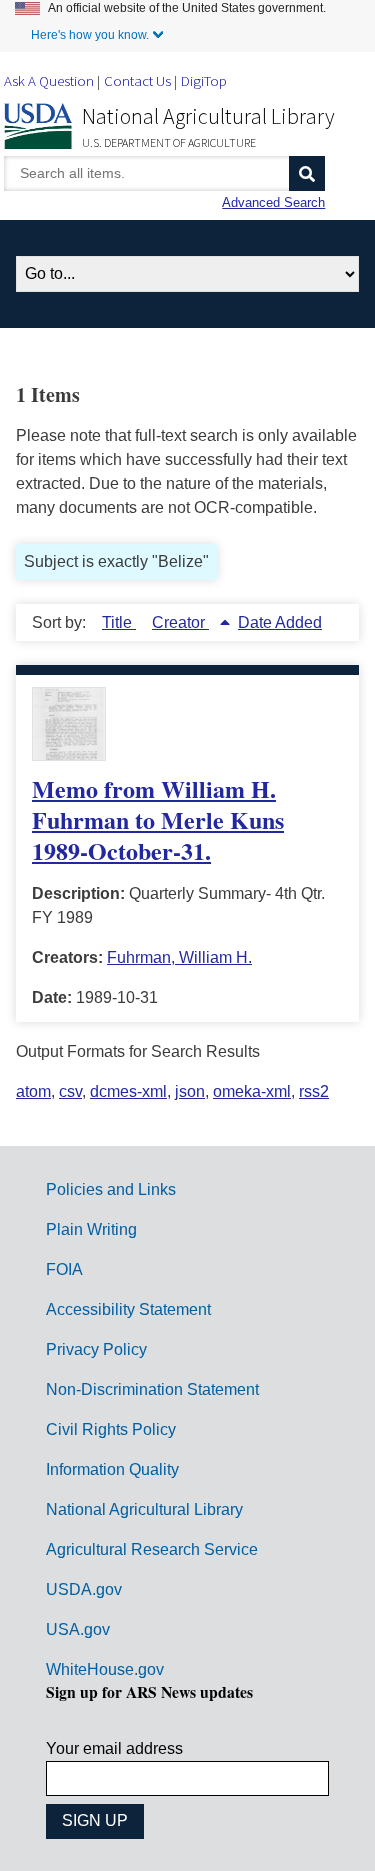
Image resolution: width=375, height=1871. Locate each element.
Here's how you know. (90, 35)
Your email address (114, 1748)
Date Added (280, 622)
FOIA (64, 1269)
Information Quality (112, 1469)
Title (119, 622)
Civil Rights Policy (111, 1429)
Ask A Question (49, 80)
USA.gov (78, 1629)
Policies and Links (111, 1189)
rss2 (314, 1091)
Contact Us (137, 80)
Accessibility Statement (128, 1309)
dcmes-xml (128, 1091)
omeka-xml (252, 1091)
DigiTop (204, 80)
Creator (180, 622)
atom (33, 1091)
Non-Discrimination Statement (152, 1389)
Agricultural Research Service (152, 1549)
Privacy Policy (96, 1349)
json (190, 1091)
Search (307, 173)
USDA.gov (84, 1589)
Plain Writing (91, 1229)
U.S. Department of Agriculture (169, 142)
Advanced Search (273, 202)
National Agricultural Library (208, 116)
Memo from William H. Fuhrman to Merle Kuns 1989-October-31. (158, 819)
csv (70, 1091)
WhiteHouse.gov (105, 1669)
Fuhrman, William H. (179, 957)
